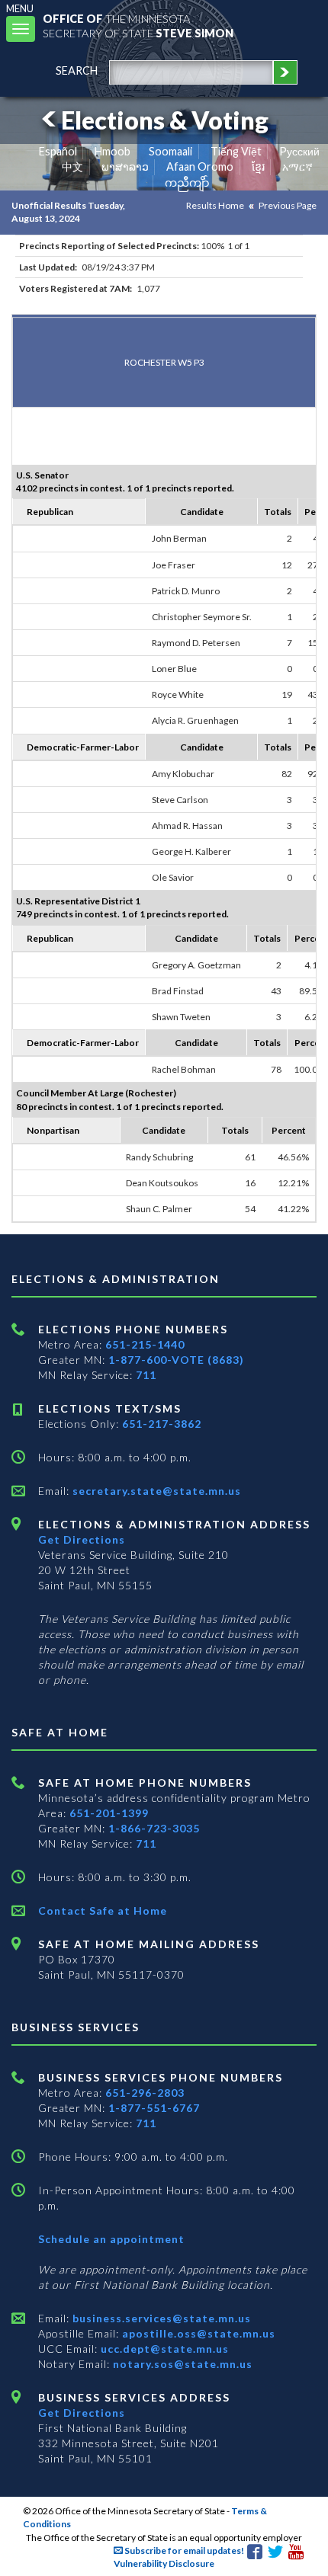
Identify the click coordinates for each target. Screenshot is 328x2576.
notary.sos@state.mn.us (181, 2364)
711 (146, 1375)
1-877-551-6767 (154, 2108)
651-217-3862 (162, 1424)
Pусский (299, 151)
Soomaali (170, 151)
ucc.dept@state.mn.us (163, 2349)
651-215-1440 (145, 1344)
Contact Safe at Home (103, 1910)
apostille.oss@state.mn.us (197, 2333)
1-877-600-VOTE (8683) (176, 1360)
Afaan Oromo (200, 166)
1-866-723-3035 (154, 1828)
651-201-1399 (109, 1813)
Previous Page (288, 205)
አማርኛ (297, 166)
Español (58, 151)
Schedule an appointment (111, 2239)
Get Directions (82, 1539)
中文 (72, 166)
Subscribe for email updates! (183, 2550)
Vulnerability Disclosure (164, 2563)
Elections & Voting (165, 120)
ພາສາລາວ (125, 166)
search (77, 70)
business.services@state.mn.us (160, 2318)
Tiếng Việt (236, 151)
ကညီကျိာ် (187, 182)
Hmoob (113, 151)
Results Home (215, 205)
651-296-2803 (145, 2093)
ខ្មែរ (258, 166)
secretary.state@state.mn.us (155, 1491)
